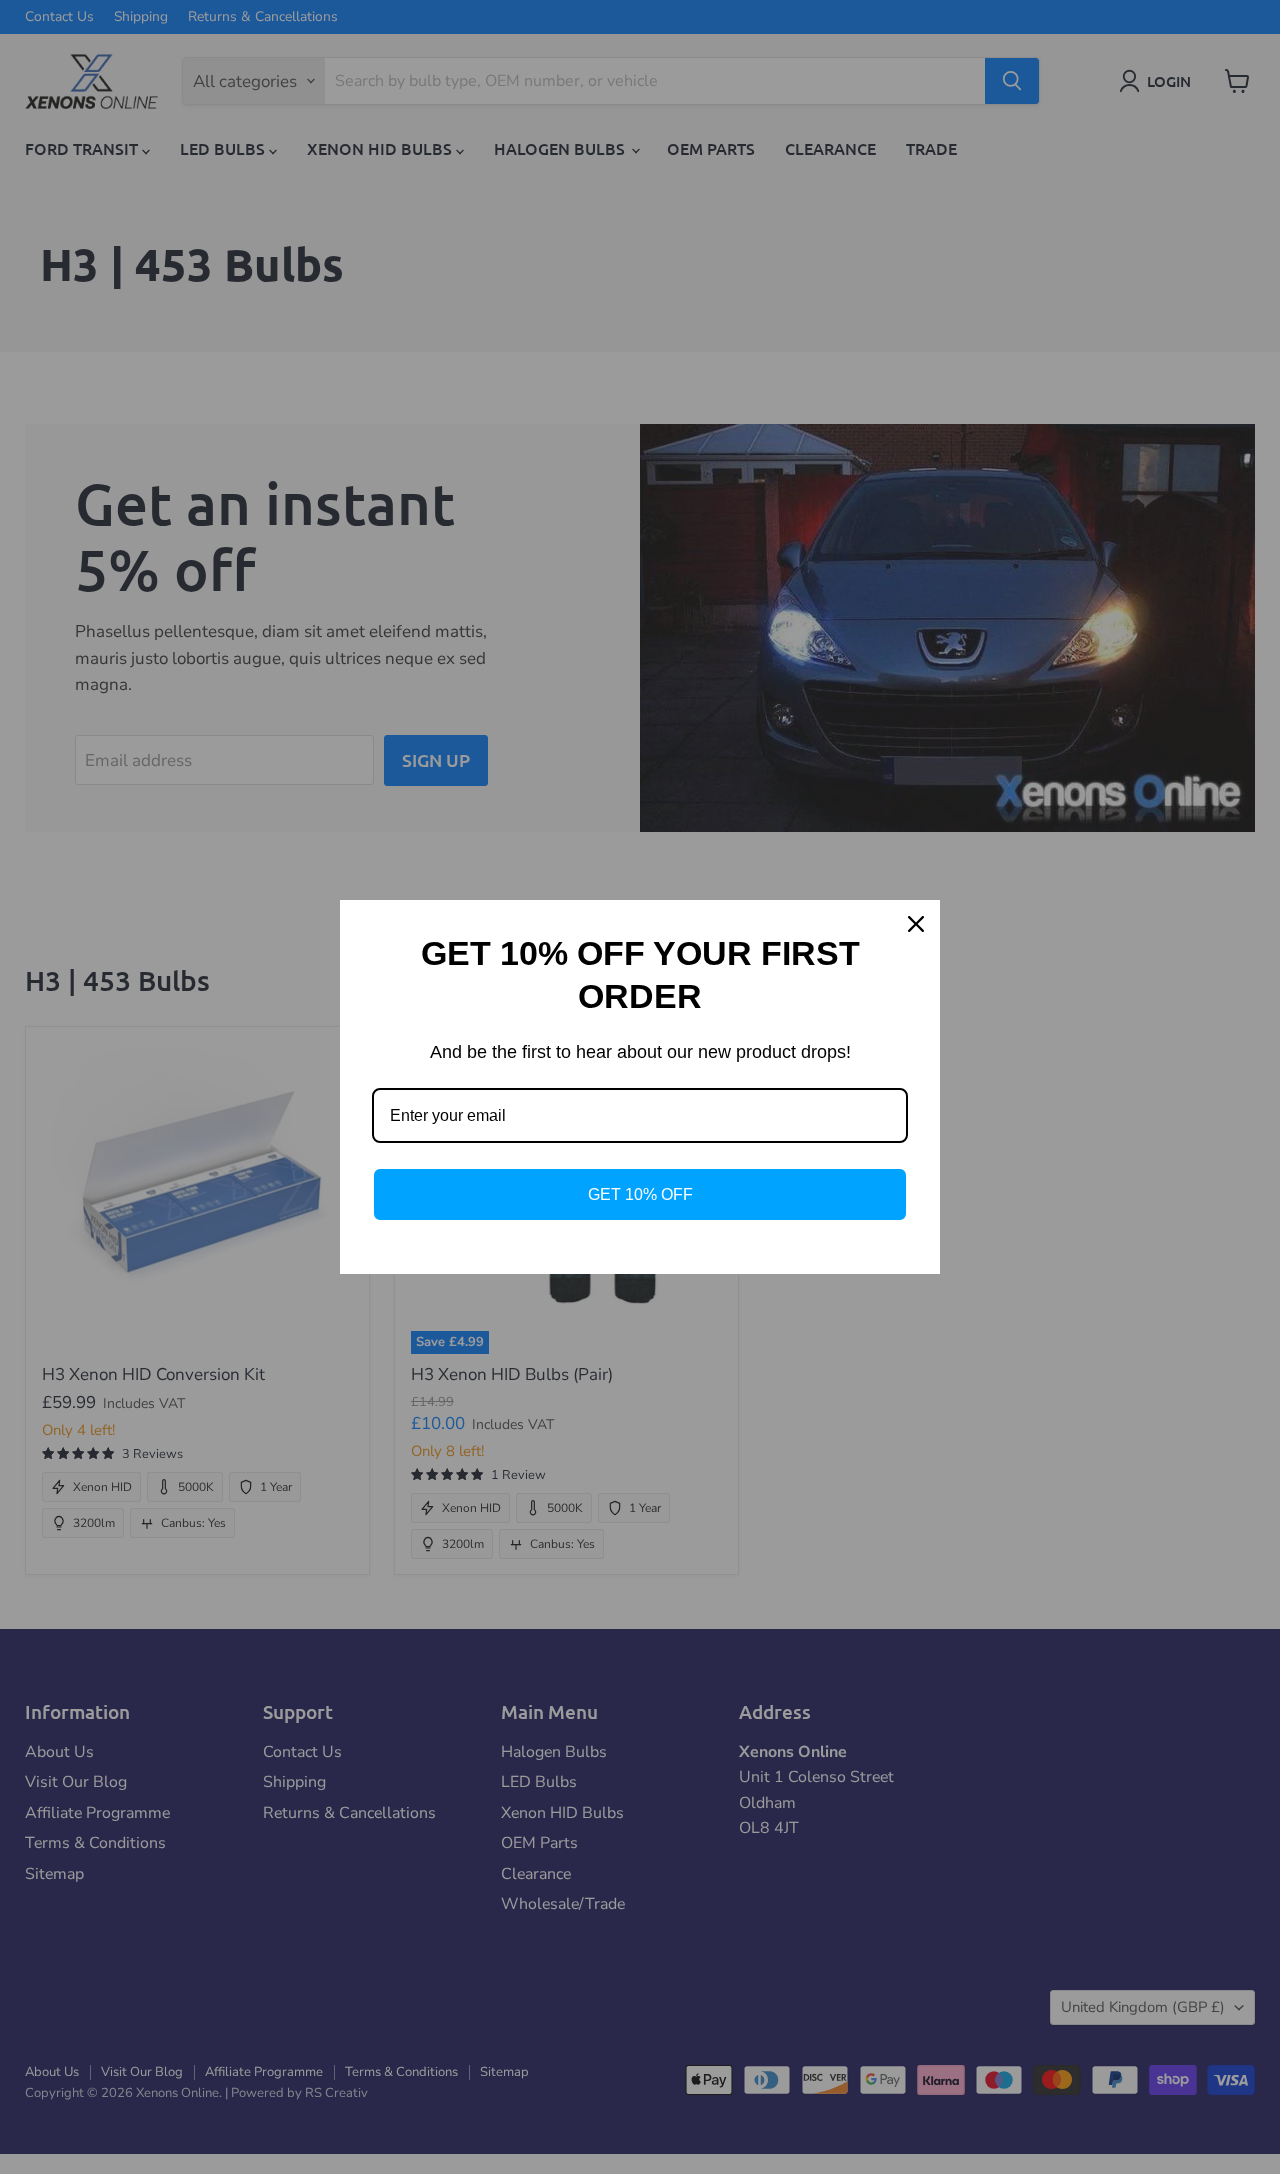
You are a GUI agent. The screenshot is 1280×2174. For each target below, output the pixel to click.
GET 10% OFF (640, 1194)
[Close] (916, 924)
